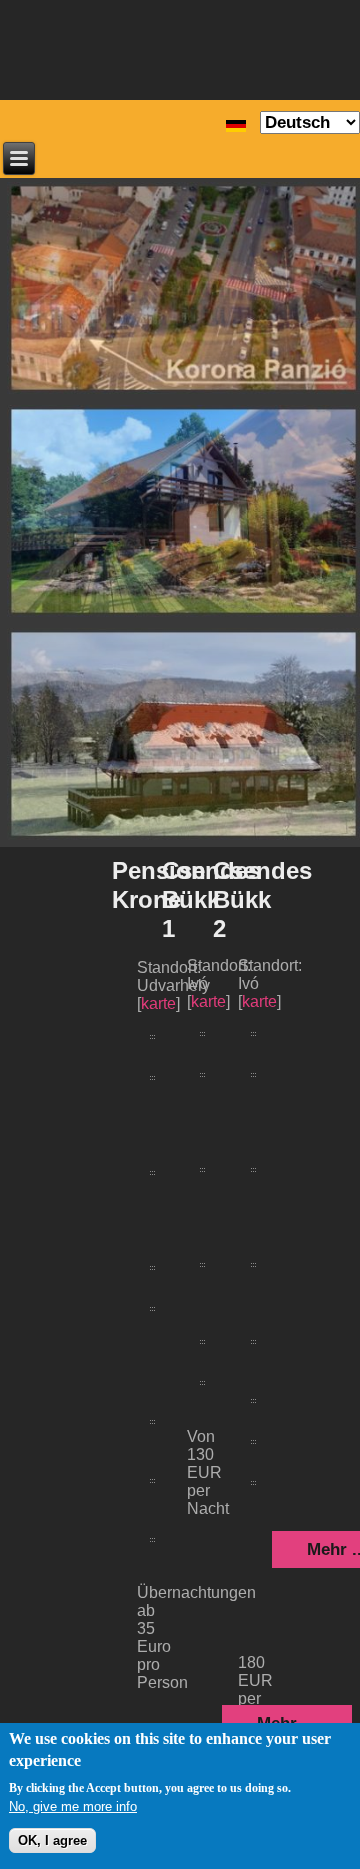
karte (259, 1001)
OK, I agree (52, 1840)
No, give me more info (73, 1806)
